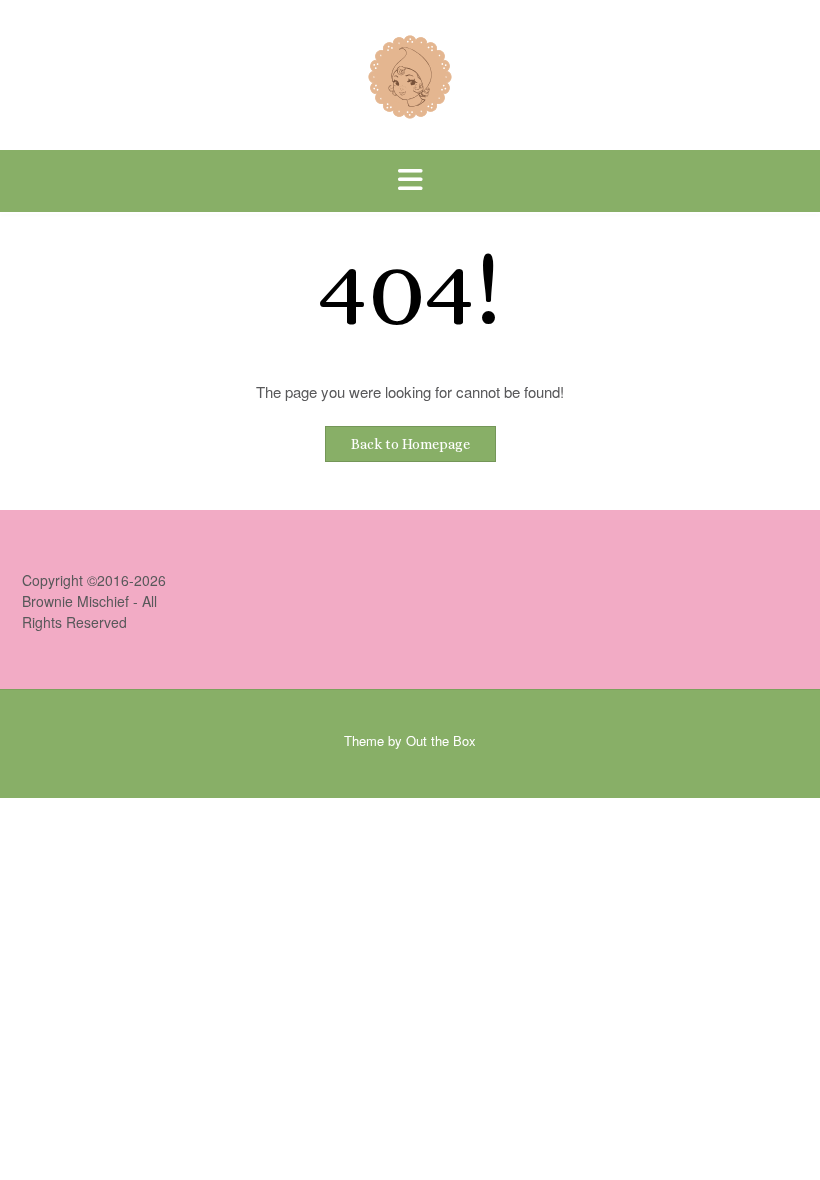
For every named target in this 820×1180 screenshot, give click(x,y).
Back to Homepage (410, 444)
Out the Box (441, 740)
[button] (410, 181)
